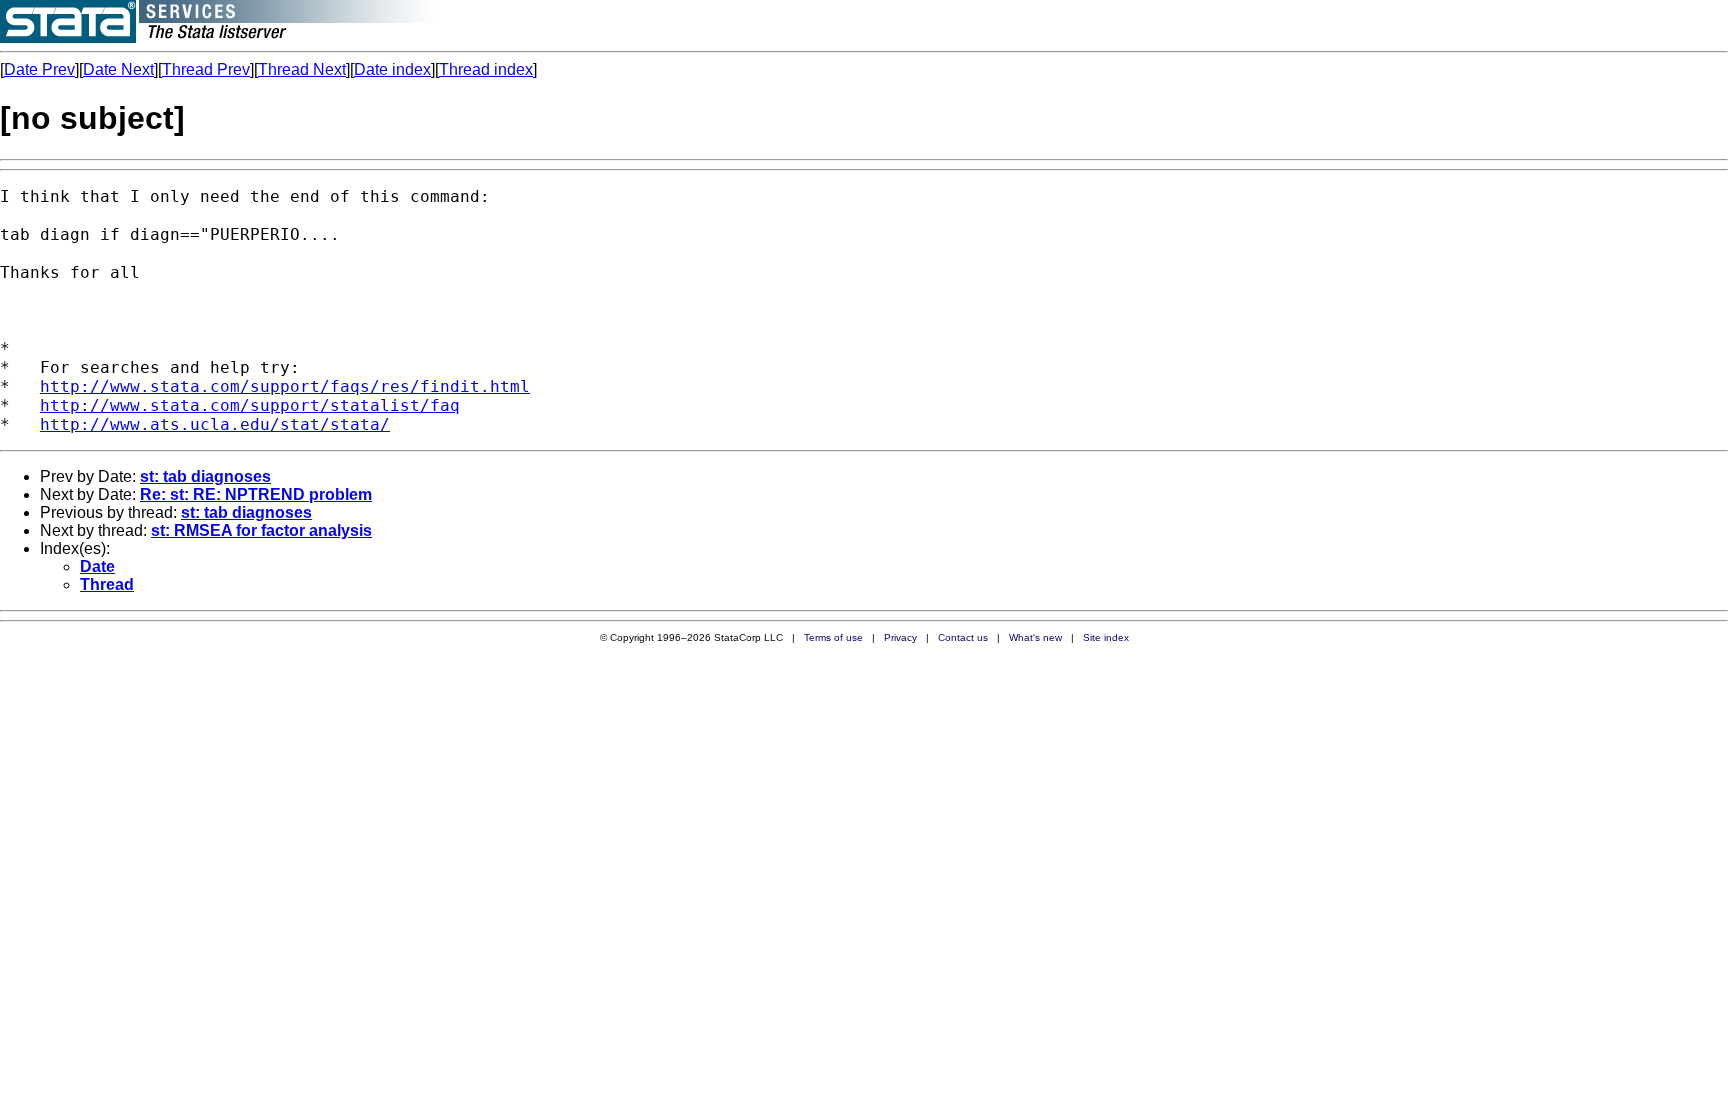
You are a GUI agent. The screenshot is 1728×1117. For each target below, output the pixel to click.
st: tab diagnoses (205, 476)
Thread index (486, 69)
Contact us (963, 637)
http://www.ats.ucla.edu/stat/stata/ (215, 424)
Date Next (118, 69)
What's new (1035, 637)
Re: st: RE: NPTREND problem (256, 494)
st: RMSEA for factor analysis (261, 530)
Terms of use (833, 637)
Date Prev (39, 69)
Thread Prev (206, 69)
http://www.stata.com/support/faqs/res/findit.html (285, 386)
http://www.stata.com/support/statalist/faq (250, 405)
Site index (1106, 637)
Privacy (900, 637)
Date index (392, 69)
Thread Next (302, 69)
